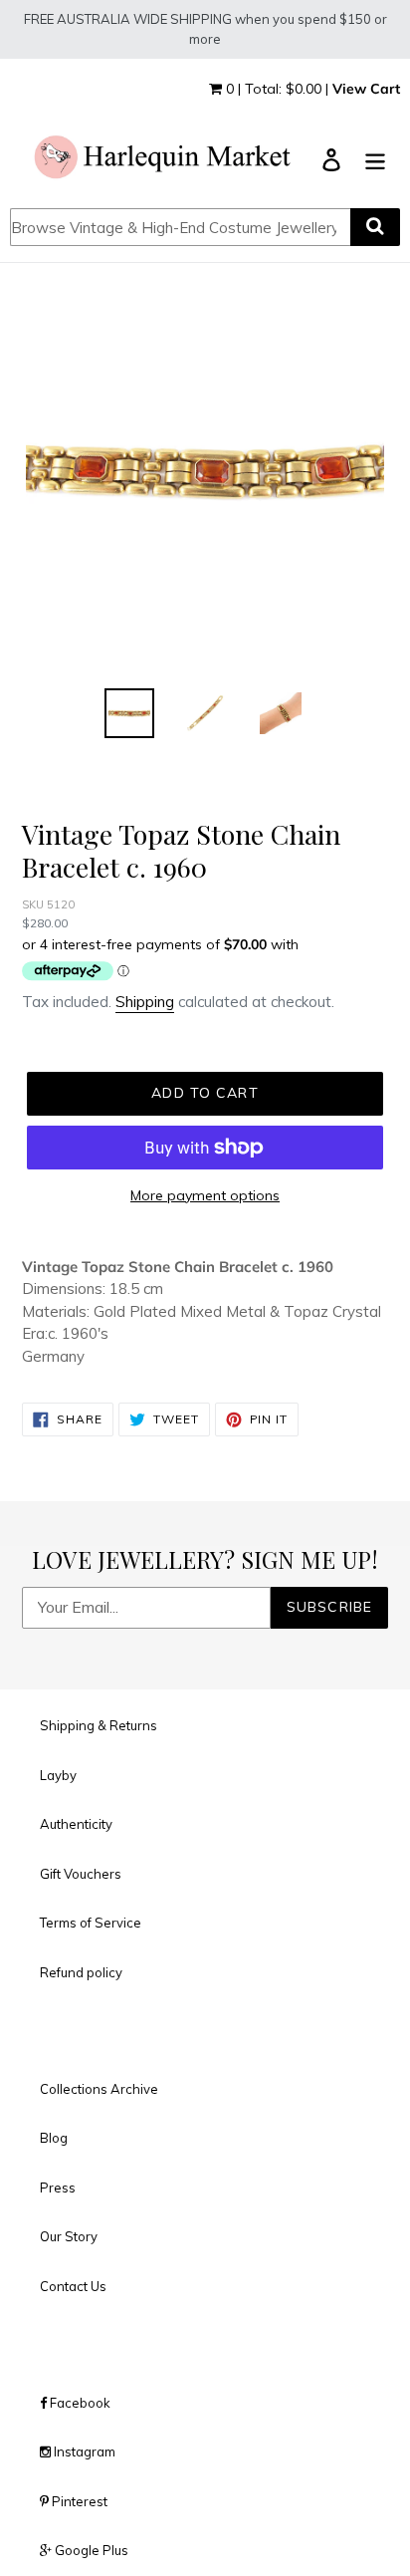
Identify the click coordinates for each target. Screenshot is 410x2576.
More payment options (205, 1195)
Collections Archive (99, 2089)
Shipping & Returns (99, 1725)
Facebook (79, 2403)
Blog (54, 2138)
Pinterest (78, 2501)
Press (58, 2188)
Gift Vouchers (81, 1874)
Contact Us (73, 2286)
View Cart (366, 89)
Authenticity (76, 1824)
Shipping (145, 1002)
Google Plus (90, 2550)
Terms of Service (91, 1923)
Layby (58, 1775)
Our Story (69, 2236)
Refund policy (81, 1972)
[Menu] (375, 159)
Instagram (83, 2451)
